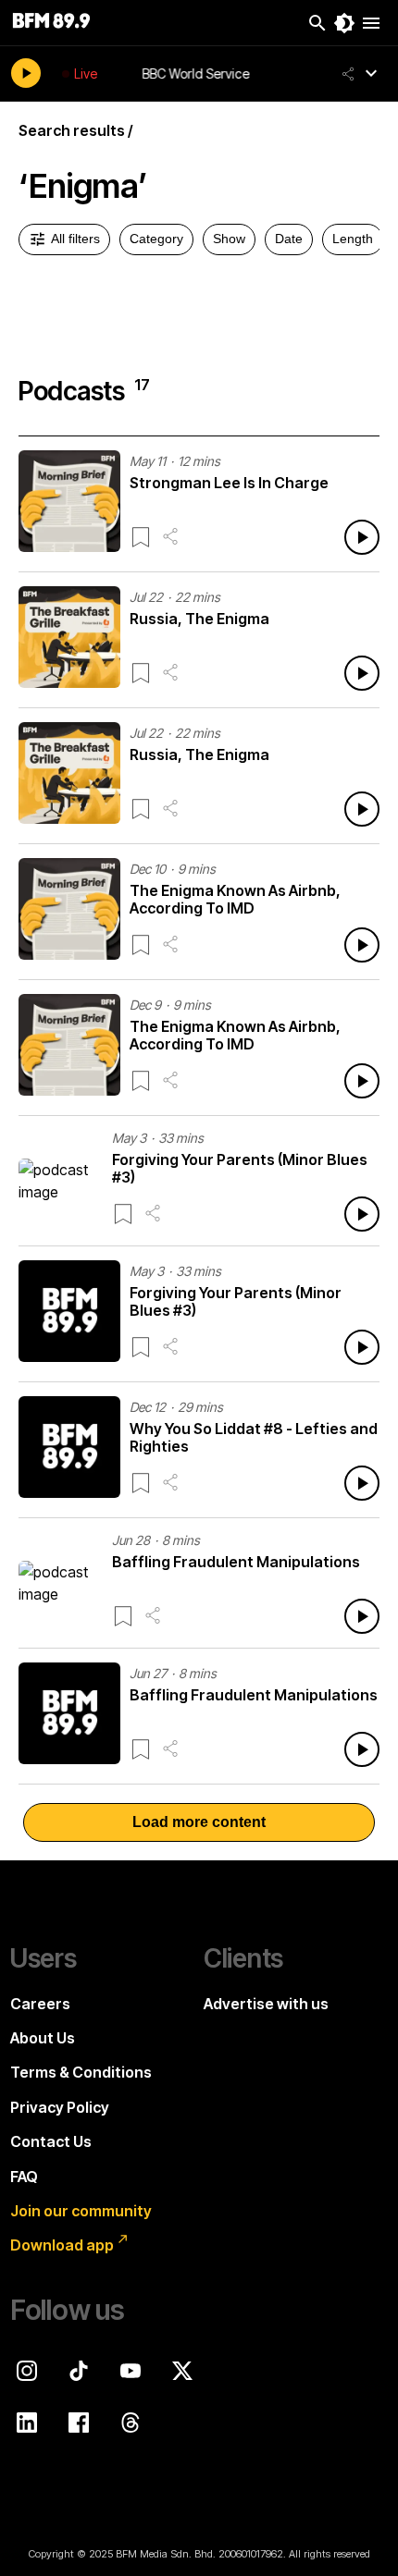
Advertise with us (266, 2004)
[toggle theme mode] (344, 23)
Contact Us (51, 2141)
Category (156, 239)
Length (353, 239)
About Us (43, 2038)
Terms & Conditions (81, 2072)
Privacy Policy (60, 2107)
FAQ (24, 2177)
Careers (40, 2004)
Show (229, 239)
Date (289, 239)
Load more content (199, 1822)
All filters (75, 239)
